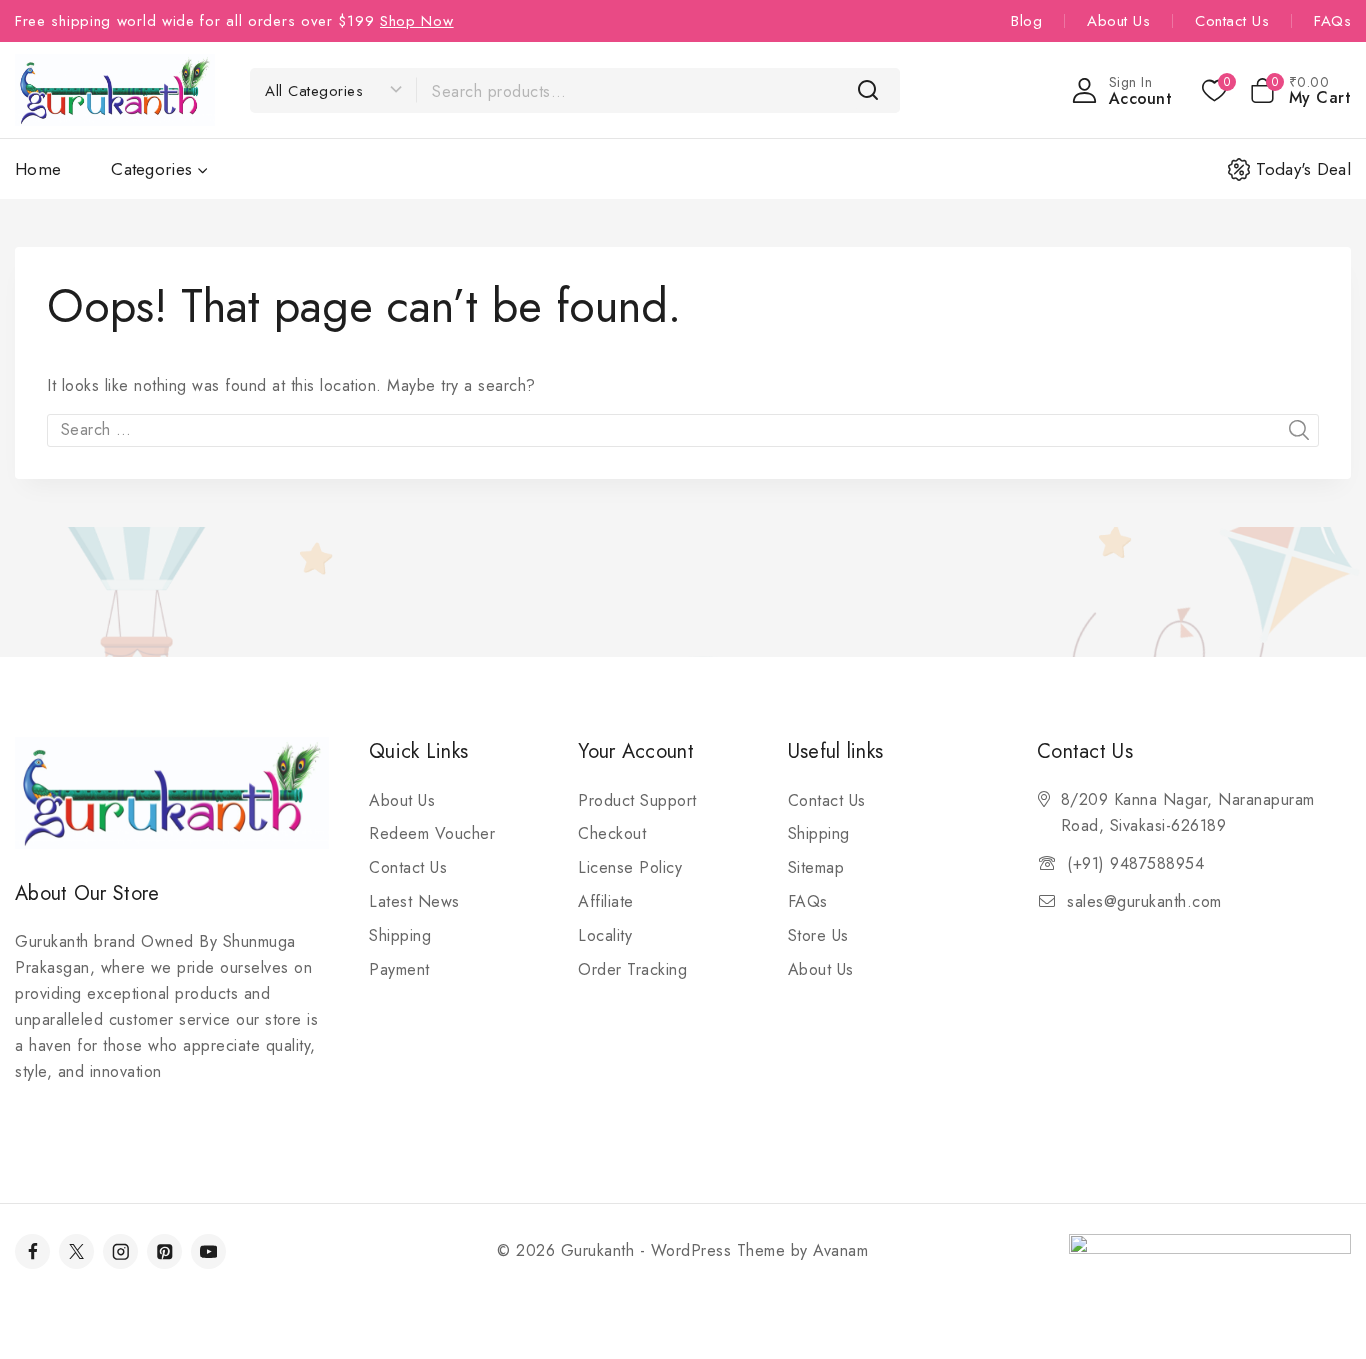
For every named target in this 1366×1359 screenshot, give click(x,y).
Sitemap (816, 867)
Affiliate (606, 901)
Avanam (840, 1250)
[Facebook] (32, 1251)
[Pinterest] (164, 1251)
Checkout (612, 833)
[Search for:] (683, 429)
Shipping (400, 935)
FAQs (1332, 21)
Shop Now (417, 21)
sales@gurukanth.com (1144, 901)
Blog (1026, 21)
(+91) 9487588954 (1135, 863)
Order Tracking (632, 969)
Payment (399, 969)
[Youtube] (208, 1251)
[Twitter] (76, 1251)
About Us (1118, 21)
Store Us (818, 935)
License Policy (630, 867)
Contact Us (1232, 21)
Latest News (414, 901)
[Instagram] (120, 1251)
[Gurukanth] (115, 89)
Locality (605, 935)
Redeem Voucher (432, 833)
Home (38, 169)
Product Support (637, 800)
